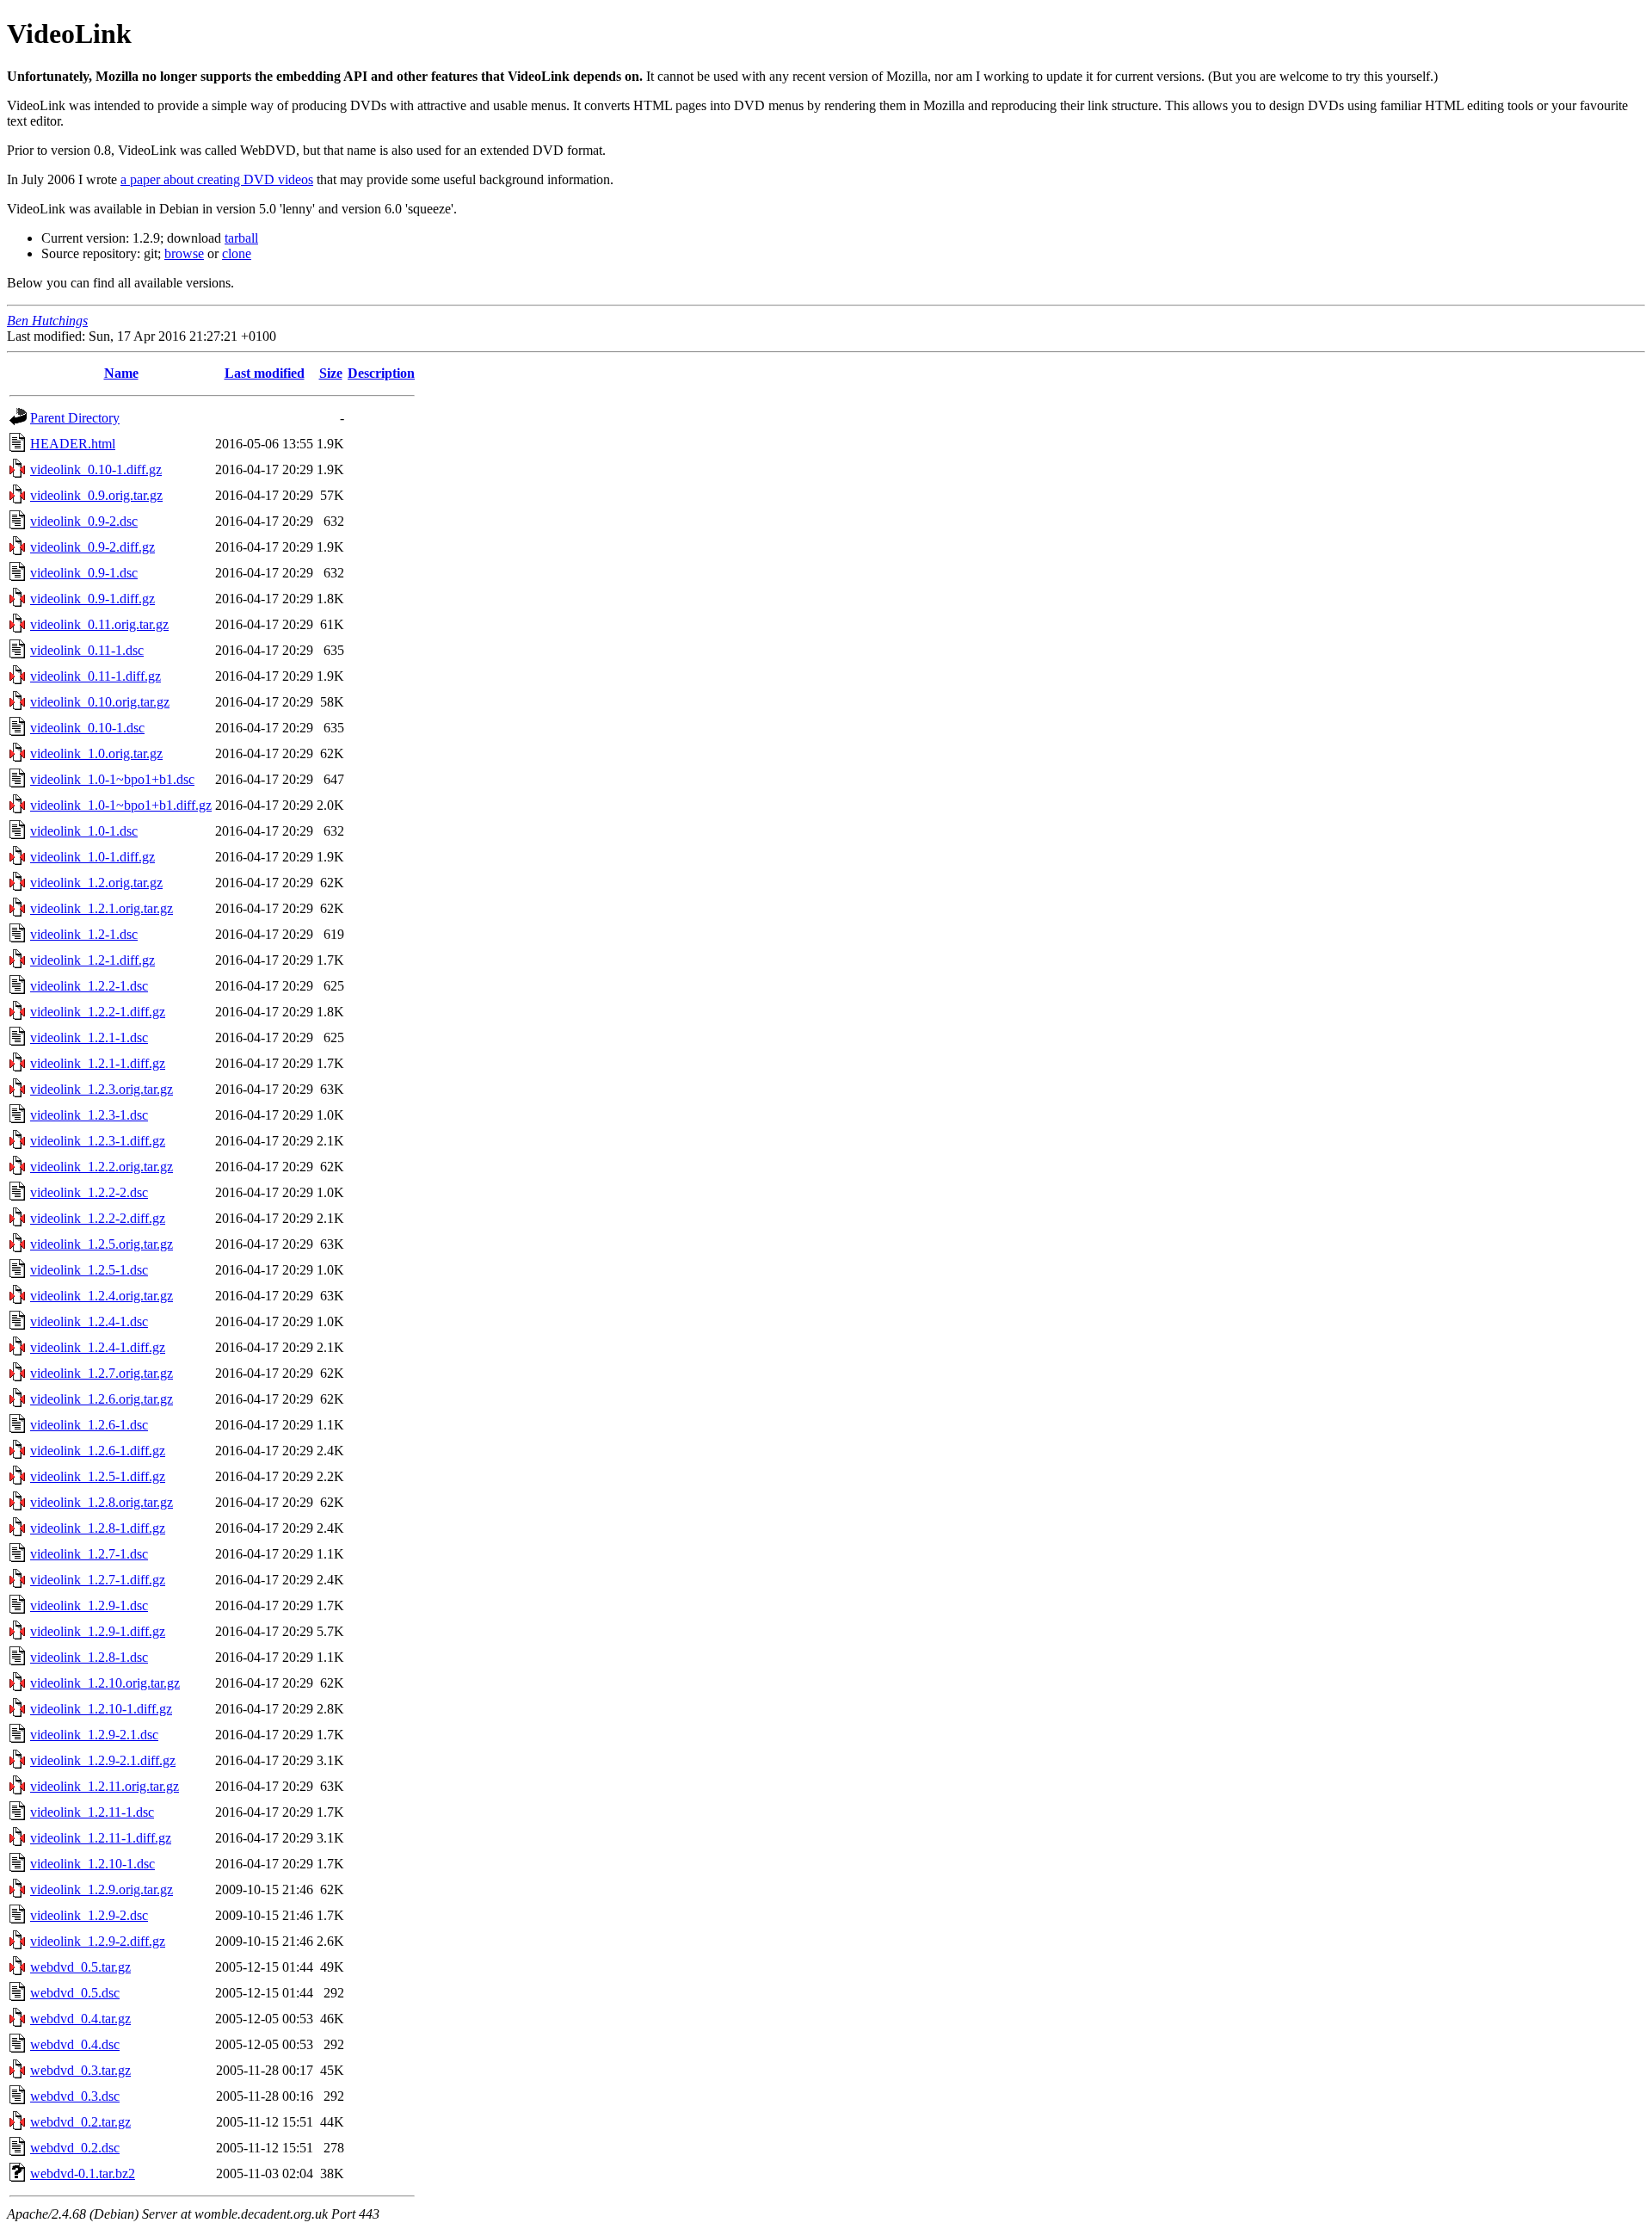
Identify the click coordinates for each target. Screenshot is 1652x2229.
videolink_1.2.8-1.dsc (89, 1657)
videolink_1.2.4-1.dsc (89, 1321)
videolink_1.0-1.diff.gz (92, 857)
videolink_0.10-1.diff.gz (96, 469)
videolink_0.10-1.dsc (87, 728)
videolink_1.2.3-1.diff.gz (98, 1141)
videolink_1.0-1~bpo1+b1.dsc (112, 779)
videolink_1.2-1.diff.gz (92, 960)
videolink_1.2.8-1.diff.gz (98, 1528)
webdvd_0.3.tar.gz (80, 2070)
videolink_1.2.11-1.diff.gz (101, 1838)
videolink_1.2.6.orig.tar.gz (102, 1399)
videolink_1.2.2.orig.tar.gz (102, 1167)
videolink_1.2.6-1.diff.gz (98, 1451)
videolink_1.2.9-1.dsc (89, 1605)
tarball (241, 238)
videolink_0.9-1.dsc (84, 573)
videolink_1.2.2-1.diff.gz (98, 1012)
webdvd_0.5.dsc (75, 1993)
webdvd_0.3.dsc (75, 2096)
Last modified (265, 373)
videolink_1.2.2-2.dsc (89, 1192)
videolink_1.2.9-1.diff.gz (98, 1631)
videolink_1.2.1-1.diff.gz (98, 1063)
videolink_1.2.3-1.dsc (89, 1115)
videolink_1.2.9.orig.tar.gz (102, 1889)
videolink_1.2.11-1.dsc (92, 1812)
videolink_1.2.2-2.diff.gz (98, 1218)
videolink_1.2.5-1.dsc (89, 1270)
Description (381, 373)
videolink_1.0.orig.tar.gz (96, 753)
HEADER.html (73, 444)
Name (121, 373)
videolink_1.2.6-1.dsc (89, 1425)
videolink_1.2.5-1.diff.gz (98, 1476)
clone (237, 253)
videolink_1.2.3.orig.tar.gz (102, 1089)
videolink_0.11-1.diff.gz (96, 676)
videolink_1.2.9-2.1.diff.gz (103, 1760)
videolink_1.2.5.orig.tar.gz (102, 1244)
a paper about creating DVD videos (217, 179)
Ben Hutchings (47, 321)
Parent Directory (75, 418)
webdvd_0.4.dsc (75, 2044)
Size (331, 373)
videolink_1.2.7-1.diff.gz (98, 1580)
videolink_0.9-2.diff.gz (92, 547)
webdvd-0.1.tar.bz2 (83, 2173)
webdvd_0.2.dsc (75, 2148)
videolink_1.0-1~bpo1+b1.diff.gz (121, 805)
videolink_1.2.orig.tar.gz (96, 883)
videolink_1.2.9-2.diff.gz (98, 1941)
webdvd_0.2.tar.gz (80, 2122)
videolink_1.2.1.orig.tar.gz (102, 908)
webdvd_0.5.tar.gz (80, 1967)
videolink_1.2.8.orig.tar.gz (102, 1502)
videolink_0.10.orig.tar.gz (100, 702)
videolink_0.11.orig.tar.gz (99, 624)
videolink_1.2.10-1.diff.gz (101, 1709)
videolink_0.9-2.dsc (84, 521)
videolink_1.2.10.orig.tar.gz (105, 1683)
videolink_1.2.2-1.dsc (89, 986)
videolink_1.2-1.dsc (84, 934)
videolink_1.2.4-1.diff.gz (98, 1347)
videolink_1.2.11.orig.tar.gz (105, 1786)
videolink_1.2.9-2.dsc (89, 1915)
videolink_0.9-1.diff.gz (92, 599)
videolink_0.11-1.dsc (87, 650)
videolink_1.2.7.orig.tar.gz (102, 1373)
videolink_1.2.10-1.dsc (92, 1864)
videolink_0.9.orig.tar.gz (96, 495)
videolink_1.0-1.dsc (84, 831)
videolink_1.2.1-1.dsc (89, 1037)
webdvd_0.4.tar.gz (80, 2019)
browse (184, 253)
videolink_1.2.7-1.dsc (89, 1554)
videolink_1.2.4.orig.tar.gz (102, 1296)
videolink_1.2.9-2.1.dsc (94, 1735)
